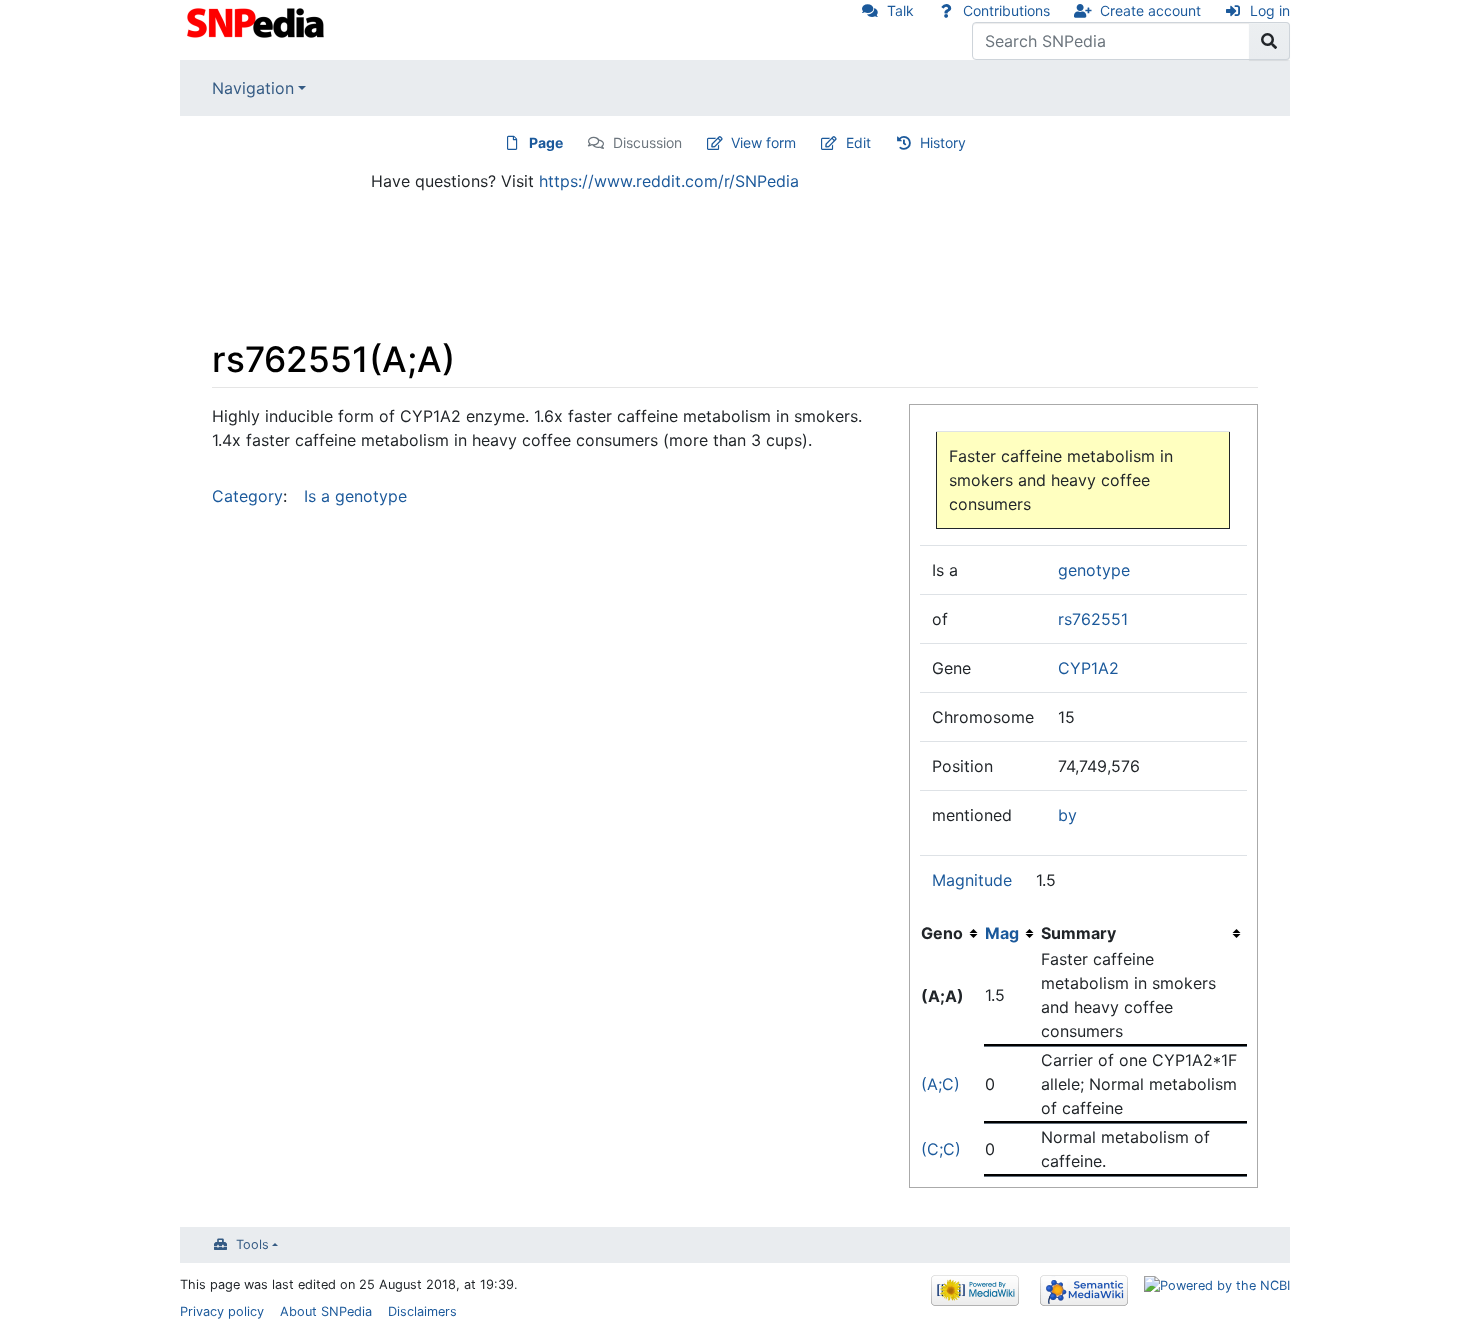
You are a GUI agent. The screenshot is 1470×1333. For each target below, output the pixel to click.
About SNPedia (326, 1311)
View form (763, 142)
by (1067, 815)
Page (546, 142)
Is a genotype (355, 496)
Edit (858, 142)
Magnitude (972, 880)
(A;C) (940, 1084)
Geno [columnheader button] (942, 933)
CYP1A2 (1088, 668)
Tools (252, 1244)
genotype (1094, 570)
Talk (900, 10)
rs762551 (1093, 619)
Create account (1150, 10)
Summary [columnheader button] (1078, 933)
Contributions (1006, 10)
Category (247, 496)
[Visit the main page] (257, 21)
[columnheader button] (1012, 933)
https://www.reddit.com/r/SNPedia (669, 181)
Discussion (647, 142)
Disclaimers (422, 1311)
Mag (1002, 933)
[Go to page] (1269, 41)
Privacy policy (222, 1311)
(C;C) (941, 1149)
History (943, 142)
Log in (1270, 10)
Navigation (253, 88)
